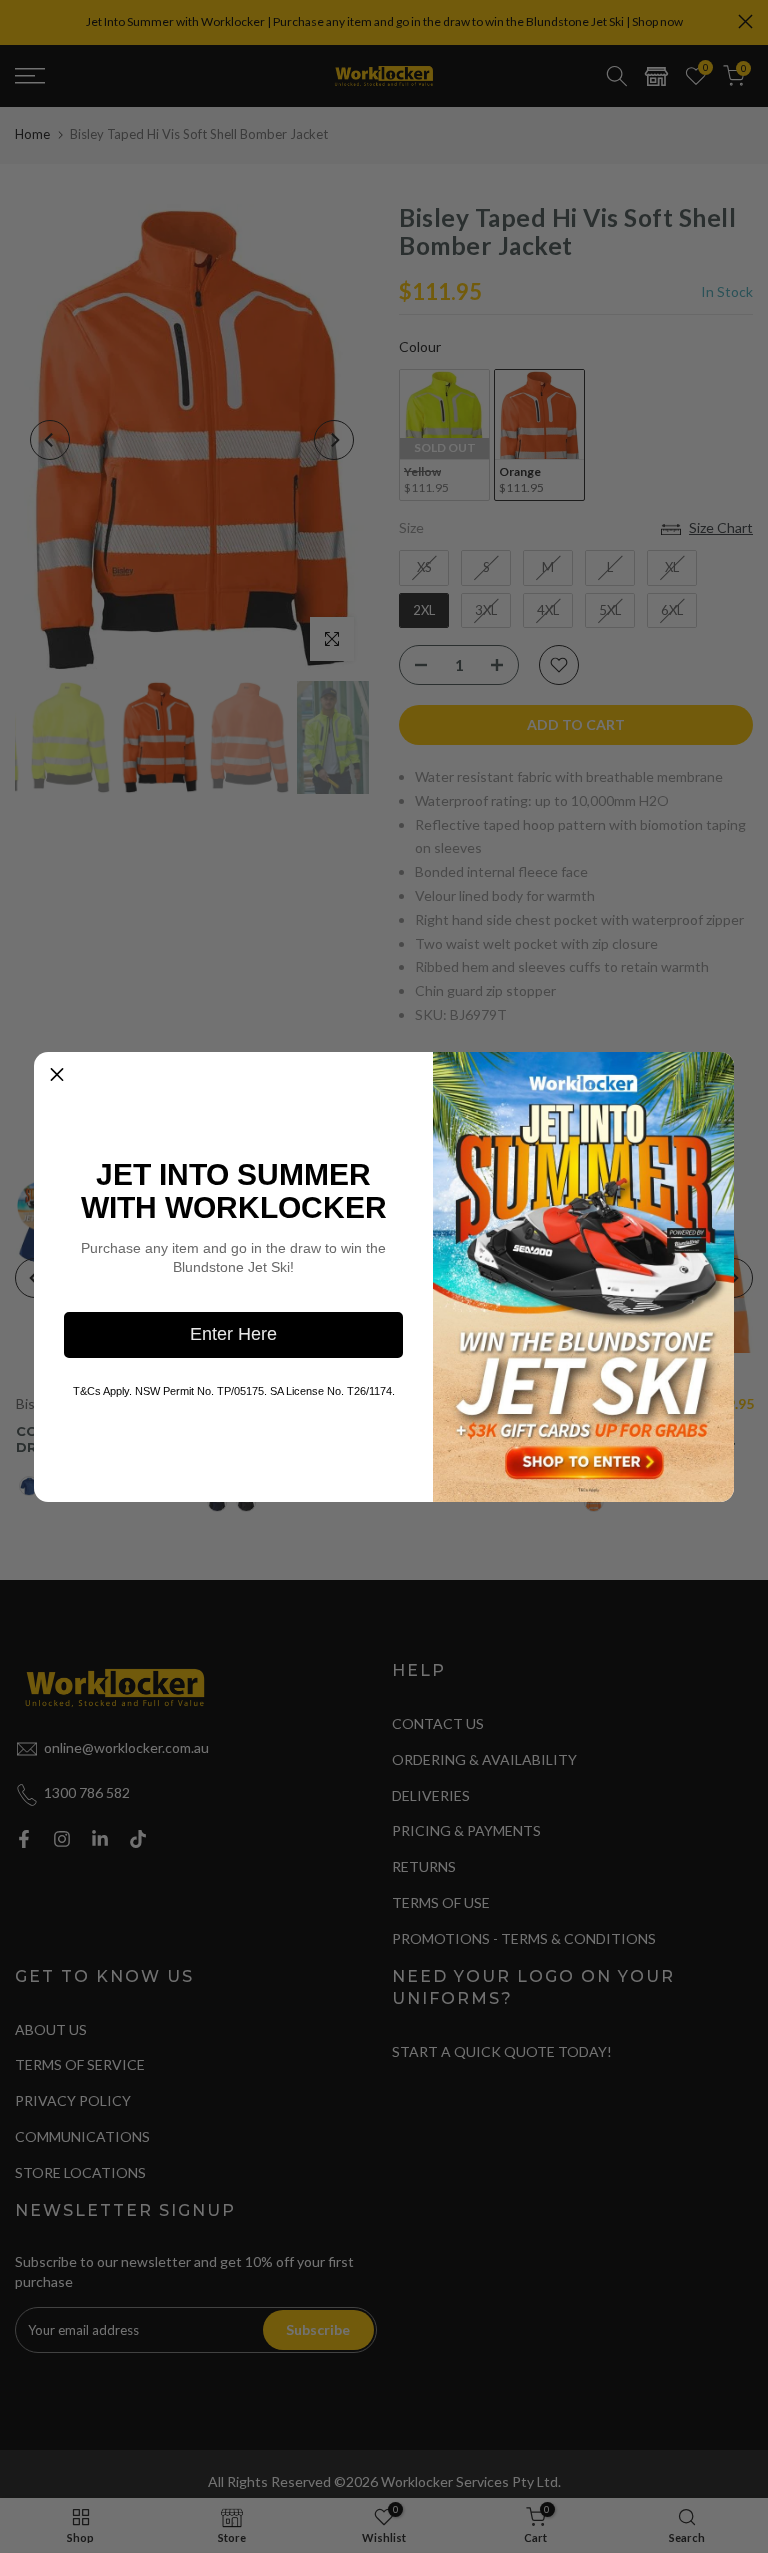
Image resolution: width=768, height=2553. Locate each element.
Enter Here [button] (233, 1334)
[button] (57, 1075)
